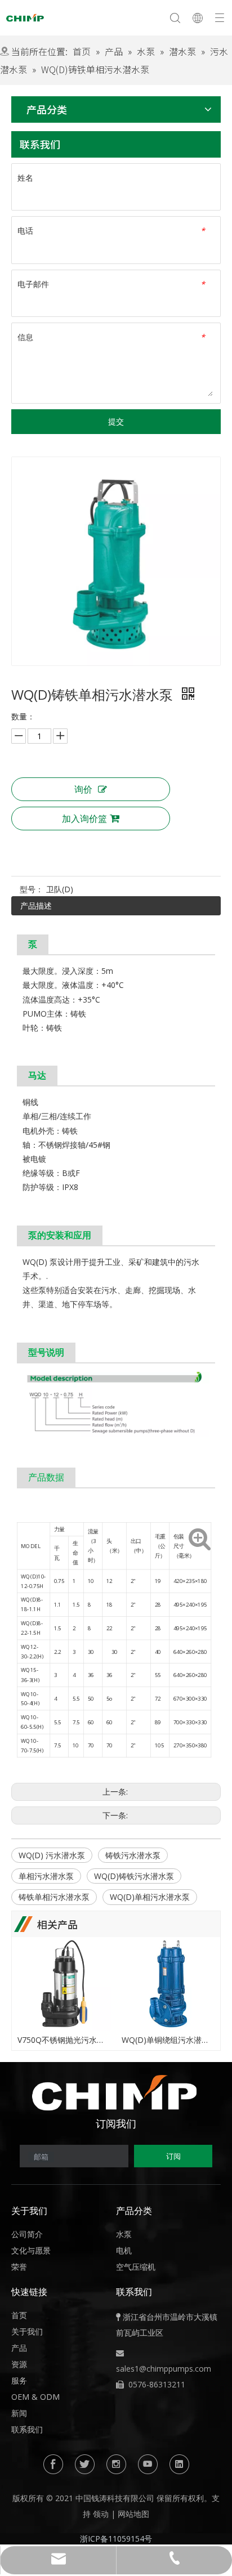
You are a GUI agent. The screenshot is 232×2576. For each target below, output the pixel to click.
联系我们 (27, 2429)
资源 (19, 2364)
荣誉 (19, 2267)
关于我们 (27, 2331)
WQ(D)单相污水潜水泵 (150, 1897)
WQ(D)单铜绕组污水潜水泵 (168, 2040)
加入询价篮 (84, 819)
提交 (116, 421)
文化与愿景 (31, 2250)
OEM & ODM (35, 2397)
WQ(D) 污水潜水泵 (52, 1855)
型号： (32, 889)
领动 (101, 2514)
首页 (19, 2315)
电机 (124, 2250)
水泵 (124, 2234)
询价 (83, 789)
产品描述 (36, 905)
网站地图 (133, 2514)
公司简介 (27, 2234)
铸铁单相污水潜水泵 (54, 1897)
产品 (19, 2348)
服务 (19, 2380)
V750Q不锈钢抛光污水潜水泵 (64, 2040)
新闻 (19, 2413)
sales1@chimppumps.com (164, 2369)
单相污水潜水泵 (46, 1876)
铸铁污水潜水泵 (133, 1855)
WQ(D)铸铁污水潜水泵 (134, 1876)
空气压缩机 (136, 2267)
